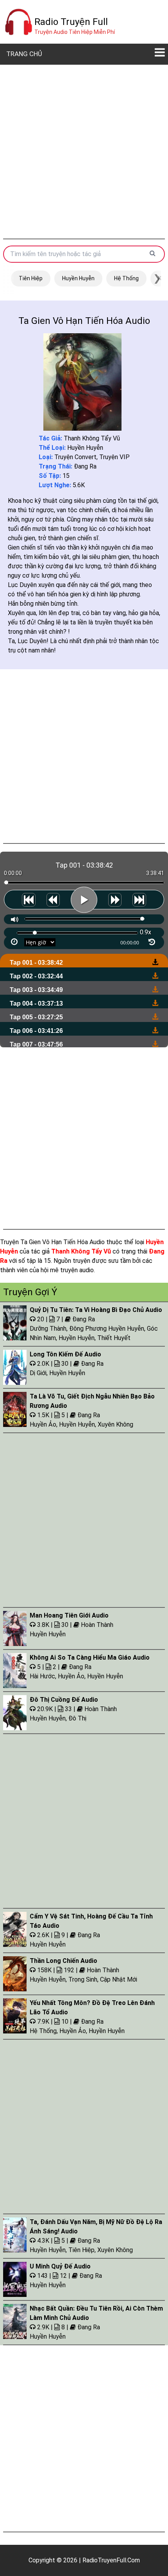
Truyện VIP (114, 457)
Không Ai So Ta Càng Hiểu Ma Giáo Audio (90, 1658)
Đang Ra (85, 466)
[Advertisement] (84, 152)
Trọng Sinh (83, 1979)
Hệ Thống (126, 278)
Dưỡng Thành (48, 1329)
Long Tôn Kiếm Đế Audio (65, 1354)
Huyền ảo (43, 1424)
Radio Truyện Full (71, 22)
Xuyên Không (115, 1424)
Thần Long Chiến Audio (63, 1961)
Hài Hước (42, 1676)
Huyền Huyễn (78, 278)
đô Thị (77, 1718)
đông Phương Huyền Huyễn (107, 1329)
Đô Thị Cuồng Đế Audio (64, 1700)
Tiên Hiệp (31, 278)
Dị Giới (38, 1373)
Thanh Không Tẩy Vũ (92, 438)
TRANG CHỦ (24, 54)
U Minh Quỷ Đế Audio (60, 2266)
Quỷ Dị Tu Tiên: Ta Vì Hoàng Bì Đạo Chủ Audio (96, 1310)
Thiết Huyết (114, 1338)
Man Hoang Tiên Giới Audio (69, 1615)
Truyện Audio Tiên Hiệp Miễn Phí (75, 32)
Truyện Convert (75, 457)
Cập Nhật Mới (119, 1979)
